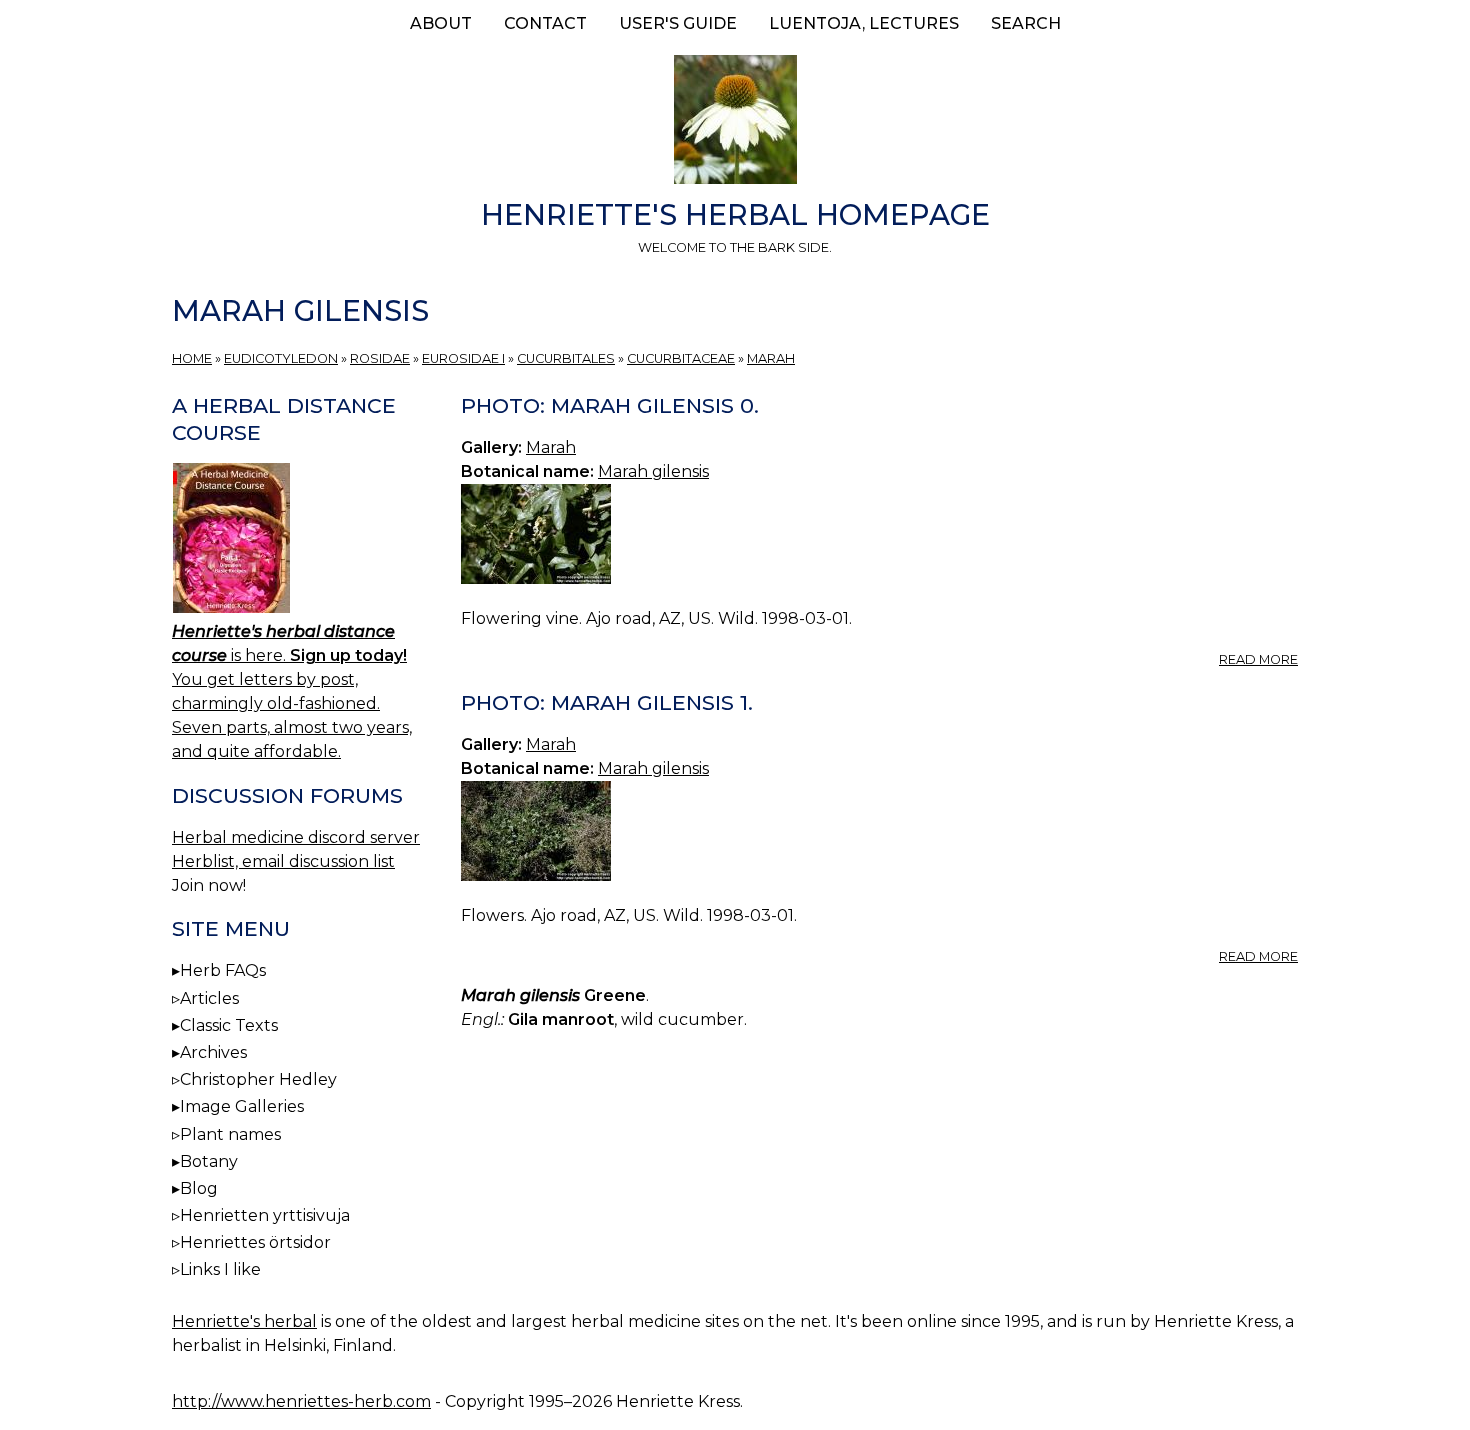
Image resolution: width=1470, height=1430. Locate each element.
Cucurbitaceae (681, 358)
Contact (545, 23)
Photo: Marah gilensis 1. (607, 702)
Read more (1258, 659)
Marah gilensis (653, 471)
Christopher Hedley (258, 1079)
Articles (209, 998)
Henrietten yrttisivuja (265, 1215)
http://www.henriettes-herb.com (301, 1401)
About (441, 23)
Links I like (220, 1269)
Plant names (230, 1134)
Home (192, 358)
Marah (771, 358)
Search (1026, 23)
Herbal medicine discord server (296, 837)
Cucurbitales (566, 358)
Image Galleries (242, 1106)
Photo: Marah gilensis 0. (610, 405)
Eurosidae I (463, 358)
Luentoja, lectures (864, 23)
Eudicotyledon (281, 358)
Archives (213, 1052)
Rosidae (380, 358)
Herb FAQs (223, 970)
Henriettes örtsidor (255, 1242)
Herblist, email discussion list (283, 861)
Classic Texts (229, 1025)
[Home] (735, 123)
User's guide (678, 23)
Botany (209, 1161)
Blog (199, 1188)
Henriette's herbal (244, 1321)
